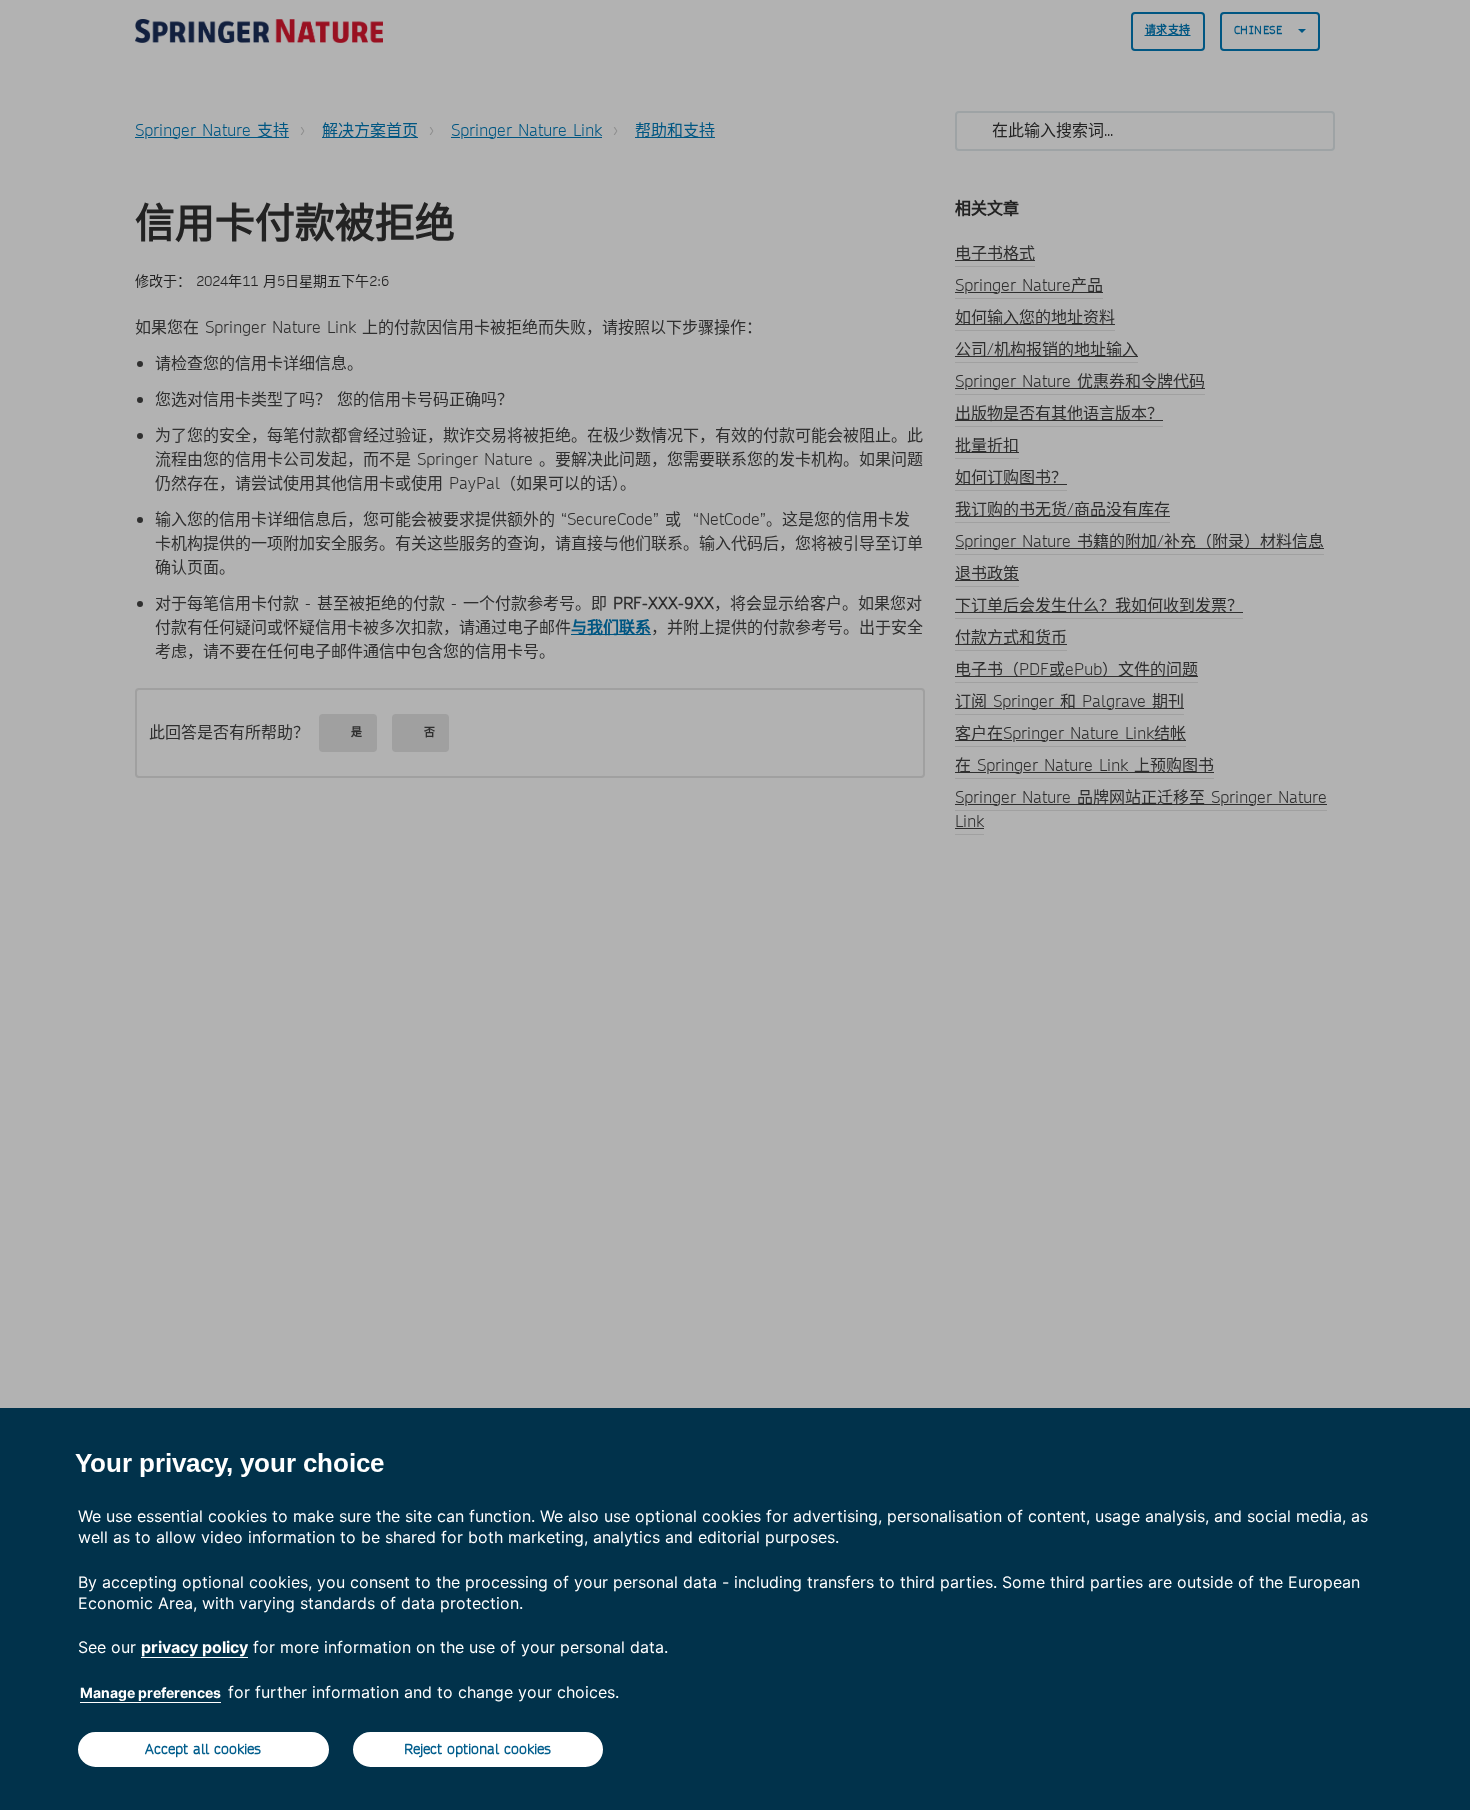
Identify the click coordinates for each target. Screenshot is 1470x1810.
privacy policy (194, 1647)
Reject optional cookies (477, 1749)
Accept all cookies (203, 1749)
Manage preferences (150, 1692)
